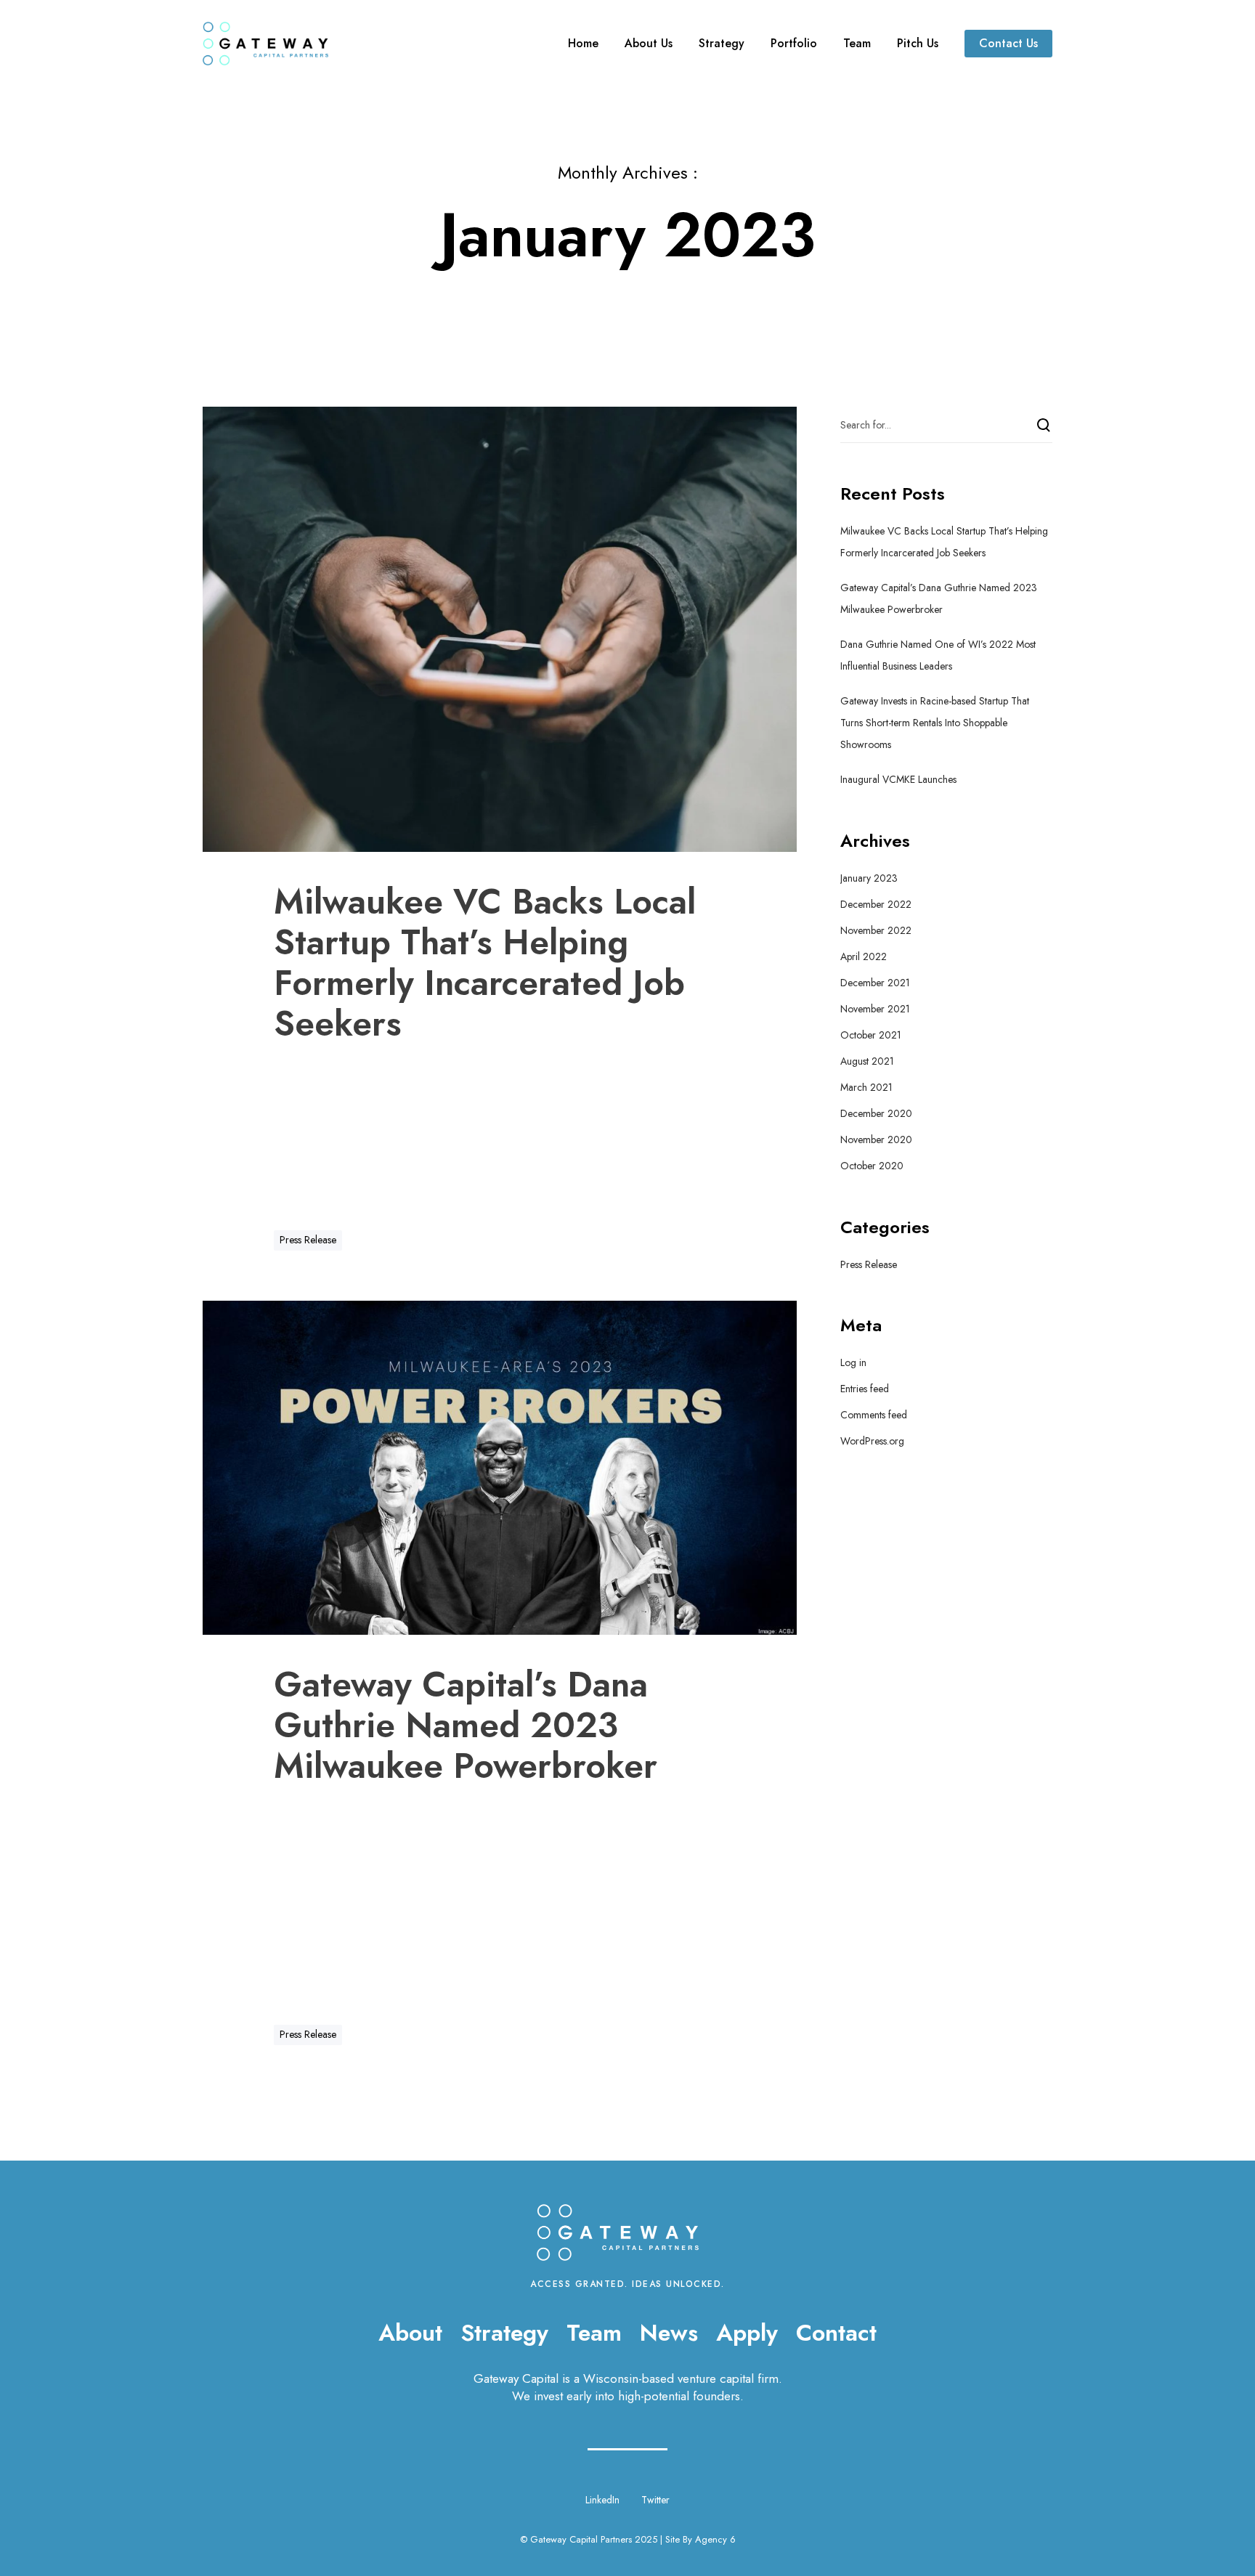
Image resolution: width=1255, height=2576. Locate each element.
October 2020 (872, 1166)
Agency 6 (715, 2539)
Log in (853, 1362)
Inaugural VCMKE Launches (898, 779)
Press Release (308, 1240)
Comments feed (874, 1415)
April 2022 (864, 956)
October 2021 (871, 1035)
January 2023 (869, 878)
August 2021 (867, 1061)
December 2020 (876, 1113)
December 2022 (876, 904)
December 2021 (875, 983)
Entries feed (865, 1389)
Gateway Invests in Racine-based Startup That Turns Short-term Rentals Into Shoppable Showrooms (935, 723)
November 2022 (876, 930)
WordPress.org (872, 1441)
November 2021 (875, 1009)
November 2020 (876, 1139)
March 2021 (866, 1087)
